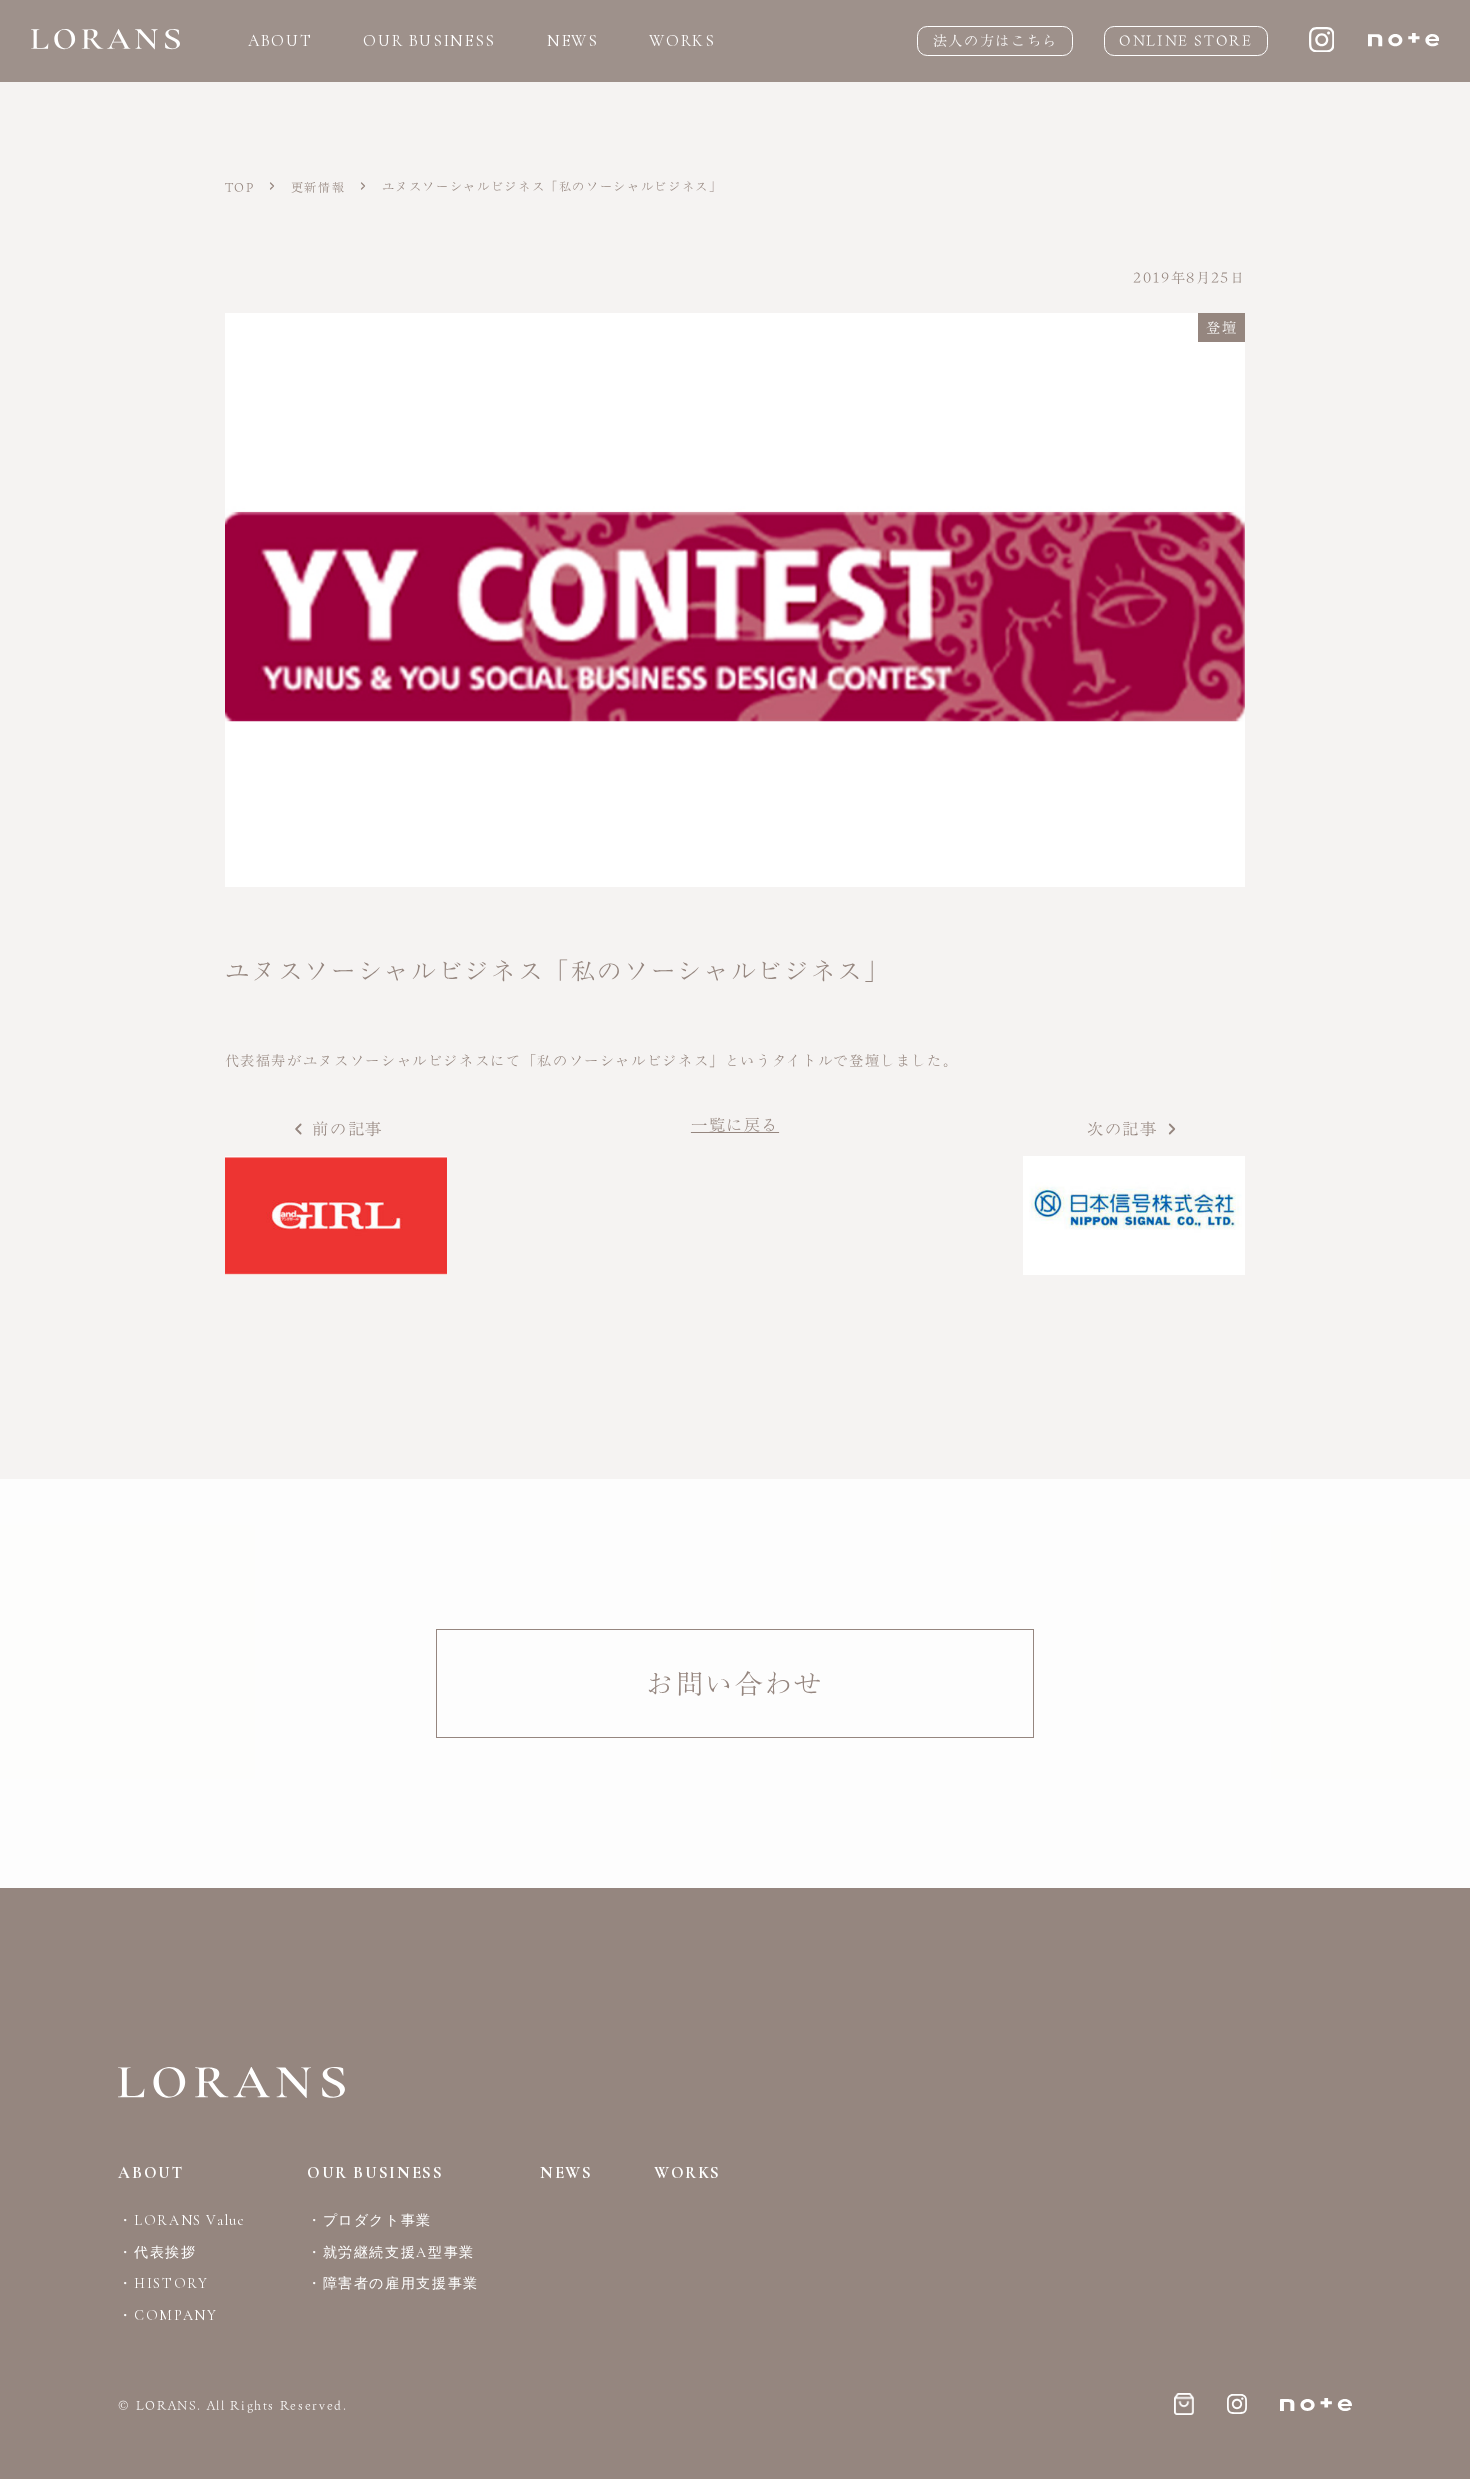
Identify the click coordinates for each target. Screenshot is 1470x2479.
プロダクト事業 (377, 2220)
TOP (242, 187)
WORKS (682, 41)
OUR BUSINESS (429, 41)
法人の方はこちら (995, 40)
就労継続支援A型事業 (399, 2252)
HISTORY (171, 2283)
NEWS (573, 41)
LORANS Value (189, 2220)
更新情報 (320, 187)
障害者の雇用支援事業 (401, 2283)
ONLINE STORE (1186, 40)
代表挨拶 (165, 2252)
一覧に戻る (735, 1125)
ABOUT (280, 41)
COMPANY (175, 2315)
